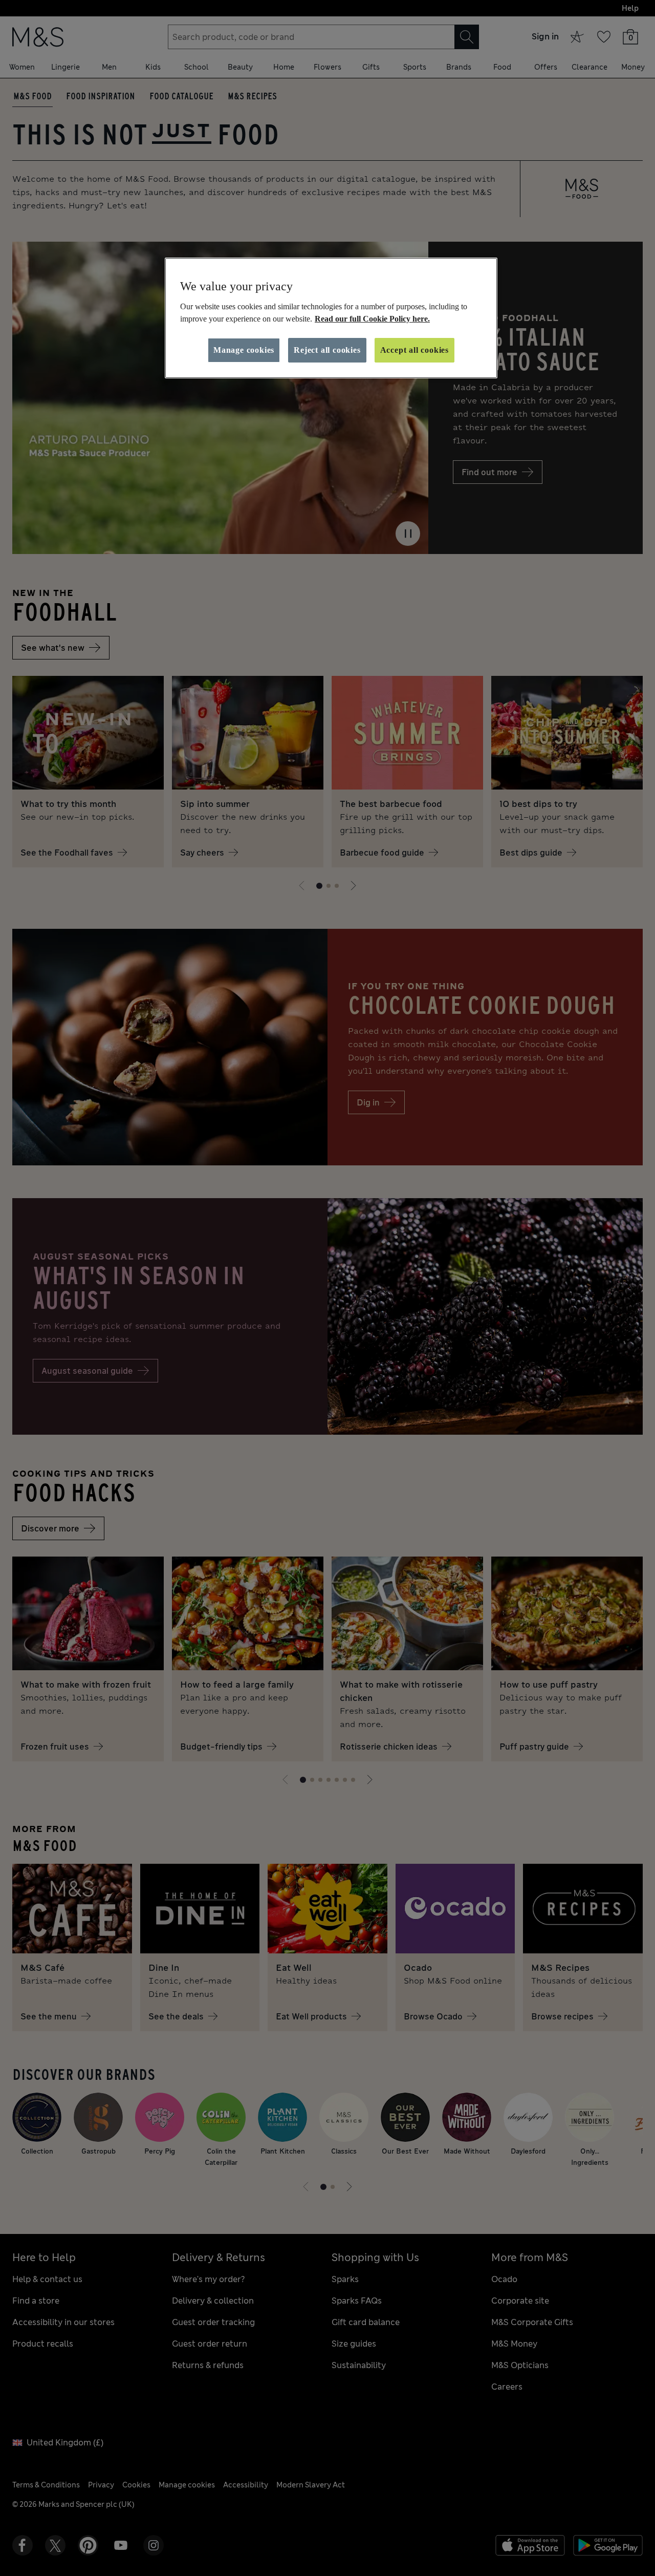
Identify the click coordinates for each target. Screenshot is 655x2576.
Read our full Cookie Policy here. (372, 319)
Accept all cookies (414, 350)
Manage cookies (244, 350)
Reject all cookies (327, 350)
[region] (331, 318)
